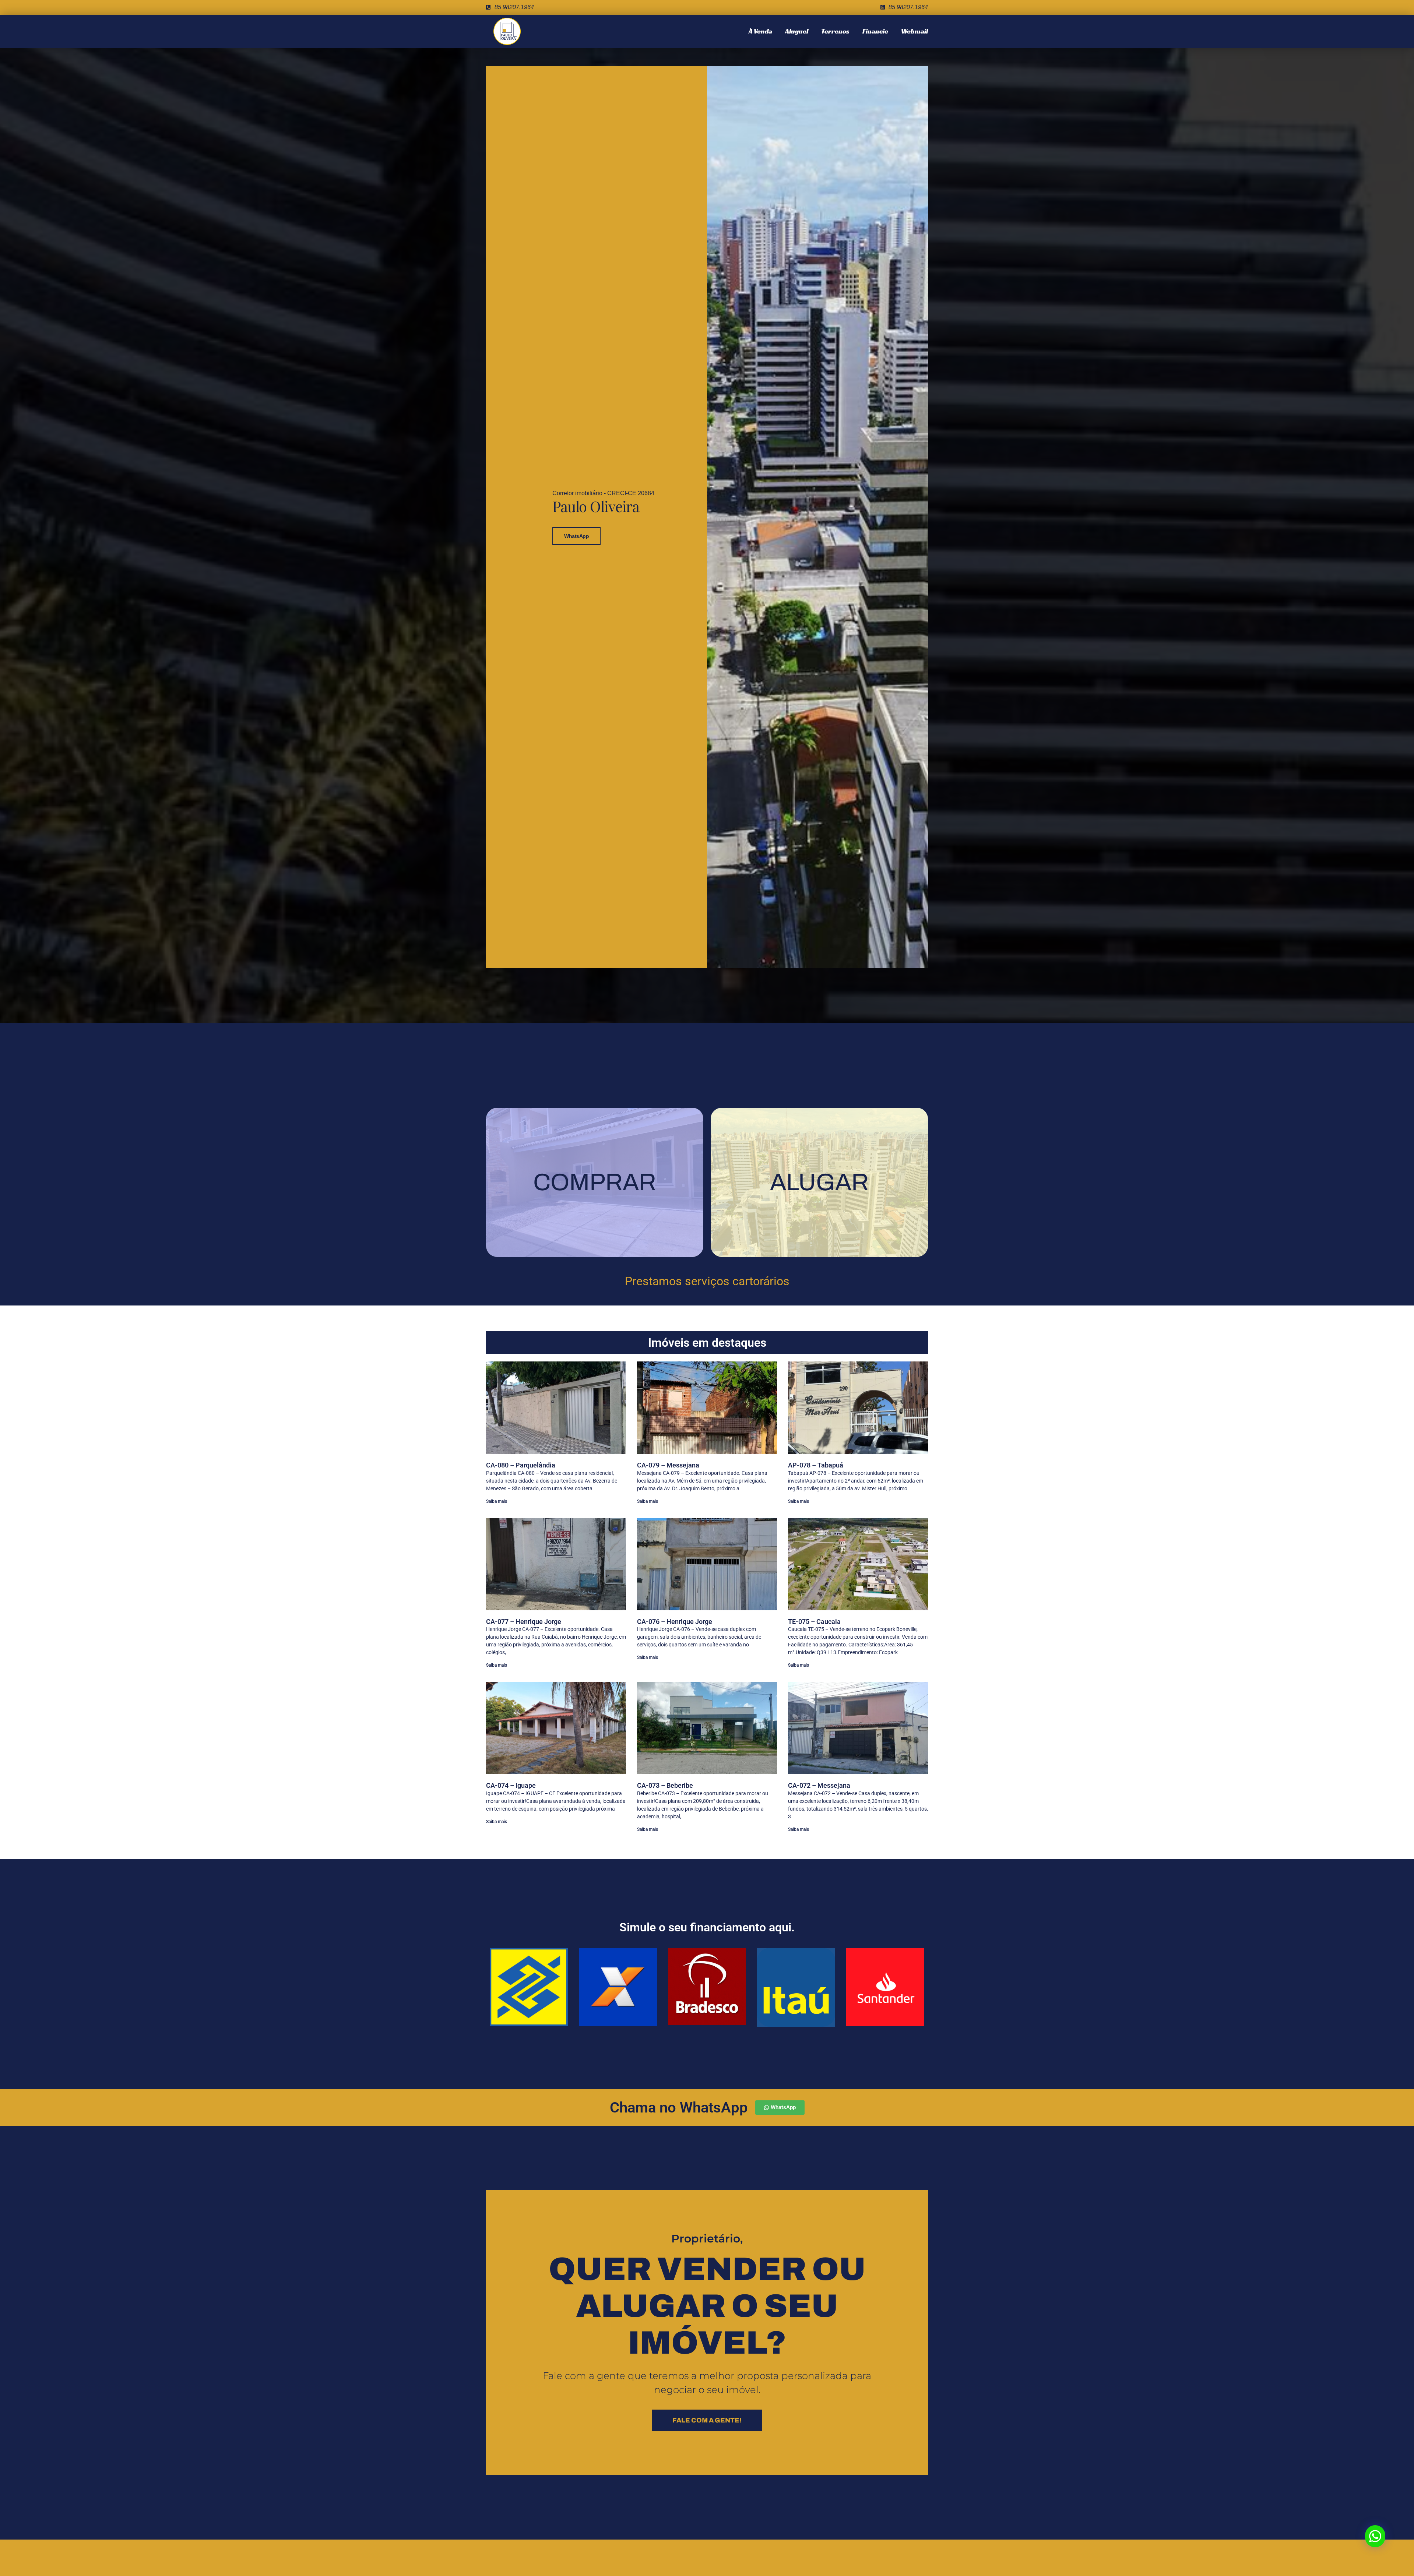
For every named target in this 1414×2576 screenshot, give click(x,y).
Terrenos (835, 31)
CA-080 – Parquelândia (521, 1465)
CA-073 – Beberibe (665, 1785)
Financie (875, 31)
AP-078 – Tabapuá (816, 1465)
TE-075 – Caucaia (814, 1622)
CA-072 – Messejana (819, 1785)
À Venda (760, 31)
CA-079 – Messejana (668, 1465)
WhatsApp (576, 536)
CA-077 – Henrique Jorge (524, 1622)
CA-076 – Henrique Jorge (675, 1622)
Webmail (914, 31)
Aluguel (797, 31)
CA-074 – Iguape (511, 1785)
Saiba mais (497, 1501)
